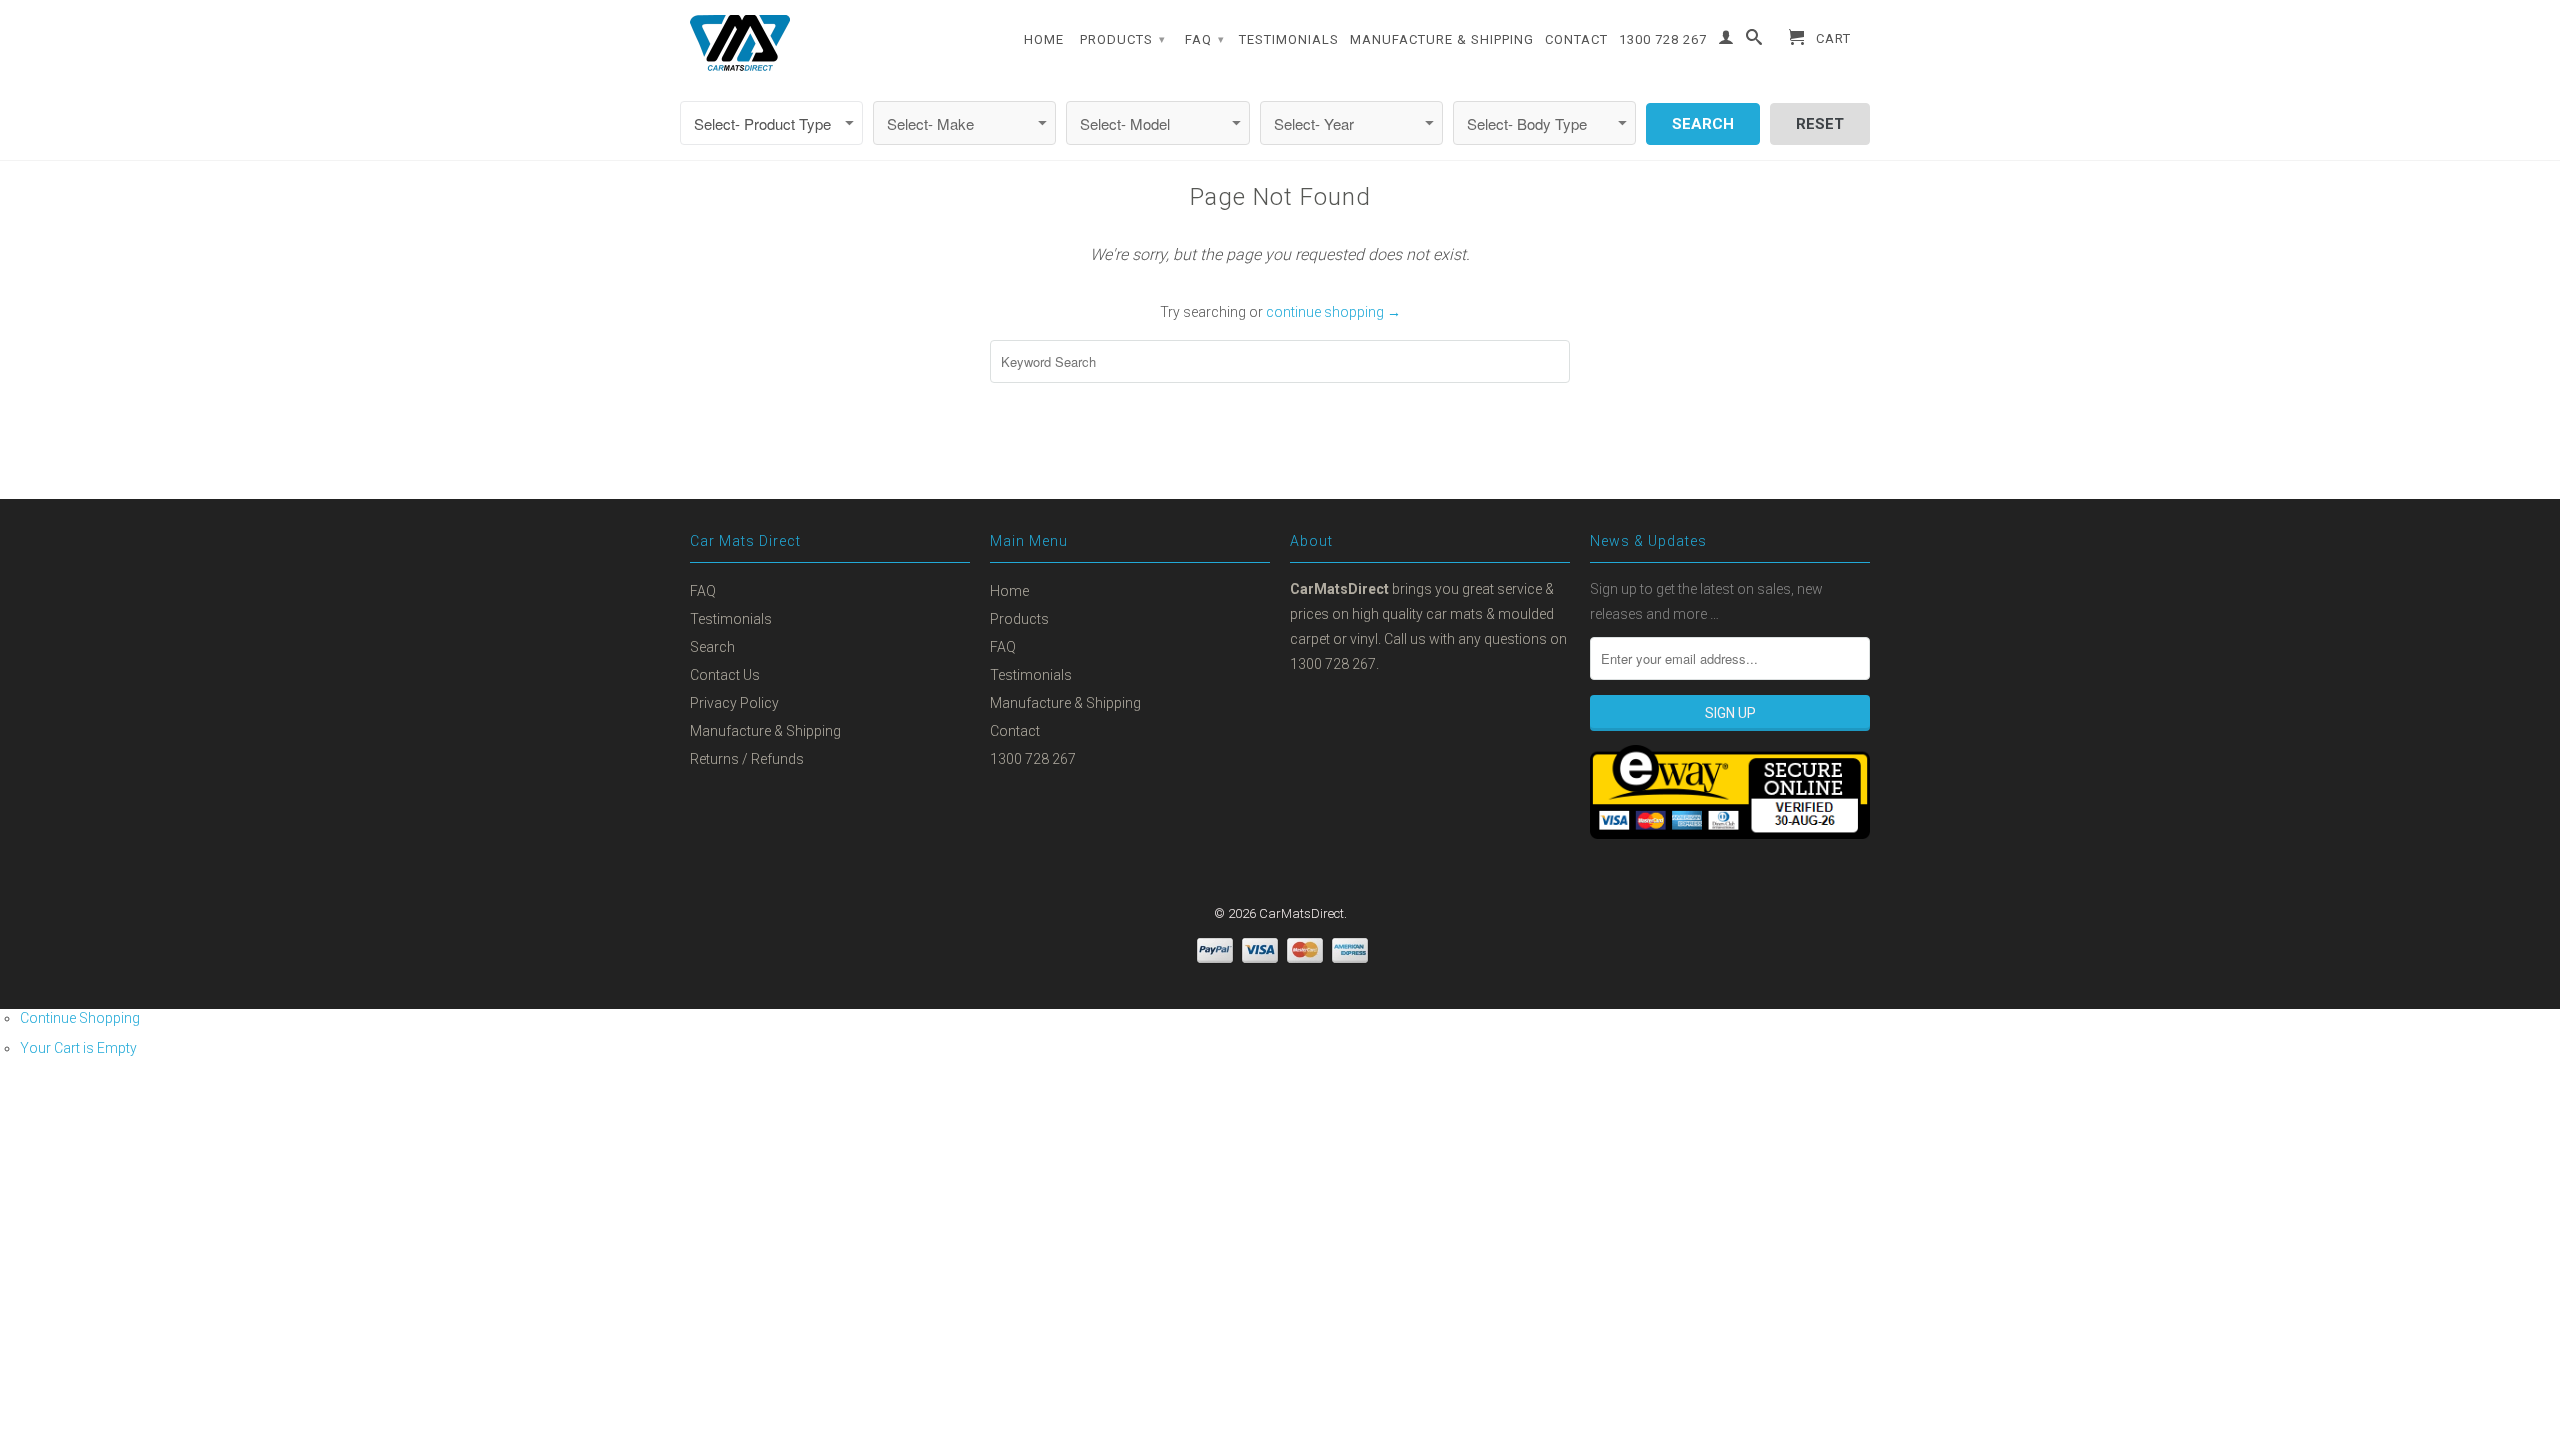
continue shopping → (1333, 312)
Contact (1576, 39)
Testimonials (1289, 39)
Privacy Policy (734, 703)
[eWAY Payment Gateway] (1730, 834)
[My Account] (1726, 41)
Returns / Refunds (747, 759)
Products (1123, 39)
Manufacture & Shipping (1442, 39)
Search (712, 647)
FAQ (1205, 39)
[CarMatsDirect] (740, 43)
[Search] (1754, 41)
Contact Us (725, 675)
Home (1044, 39)
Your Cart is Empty (78, 1048)
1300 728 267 (1663, 39)
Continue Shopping (80, 1018)
